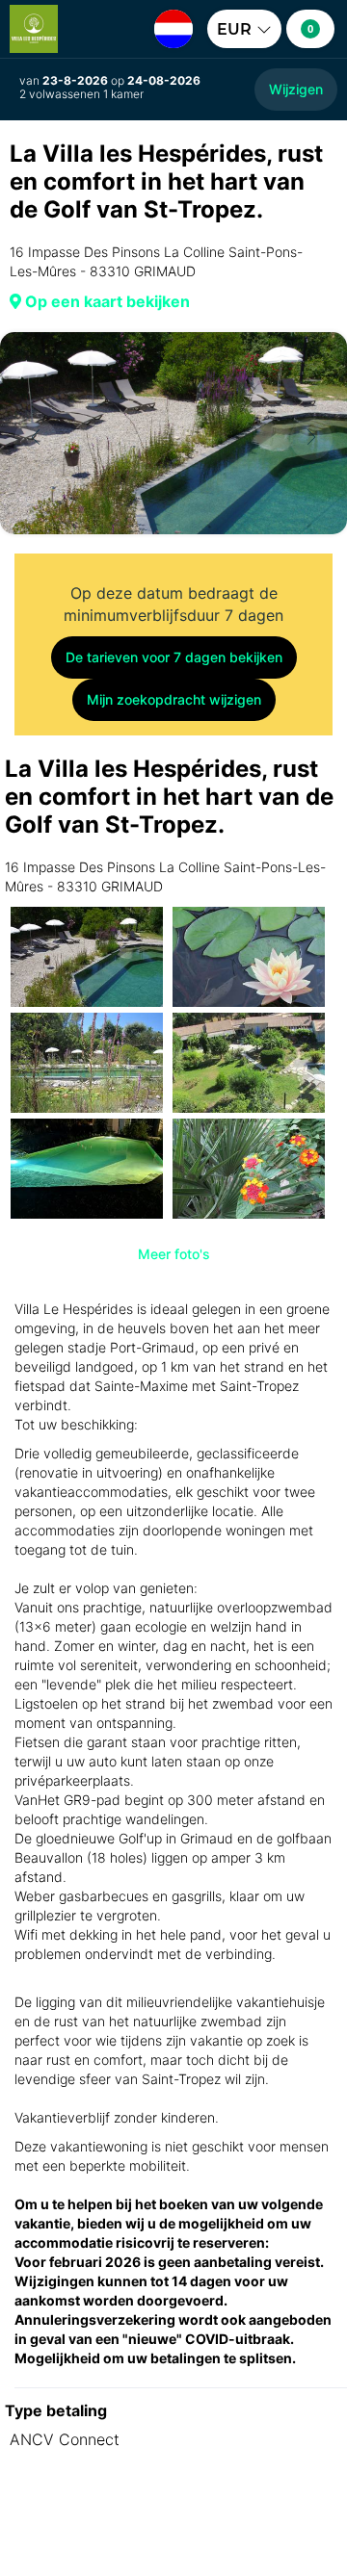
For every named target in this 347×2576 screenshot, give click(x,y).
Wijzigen (296, 89)
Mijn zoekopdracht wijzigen (174, 699)
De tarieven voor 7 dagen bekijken (174, 657)
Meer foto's (174, 1254)
